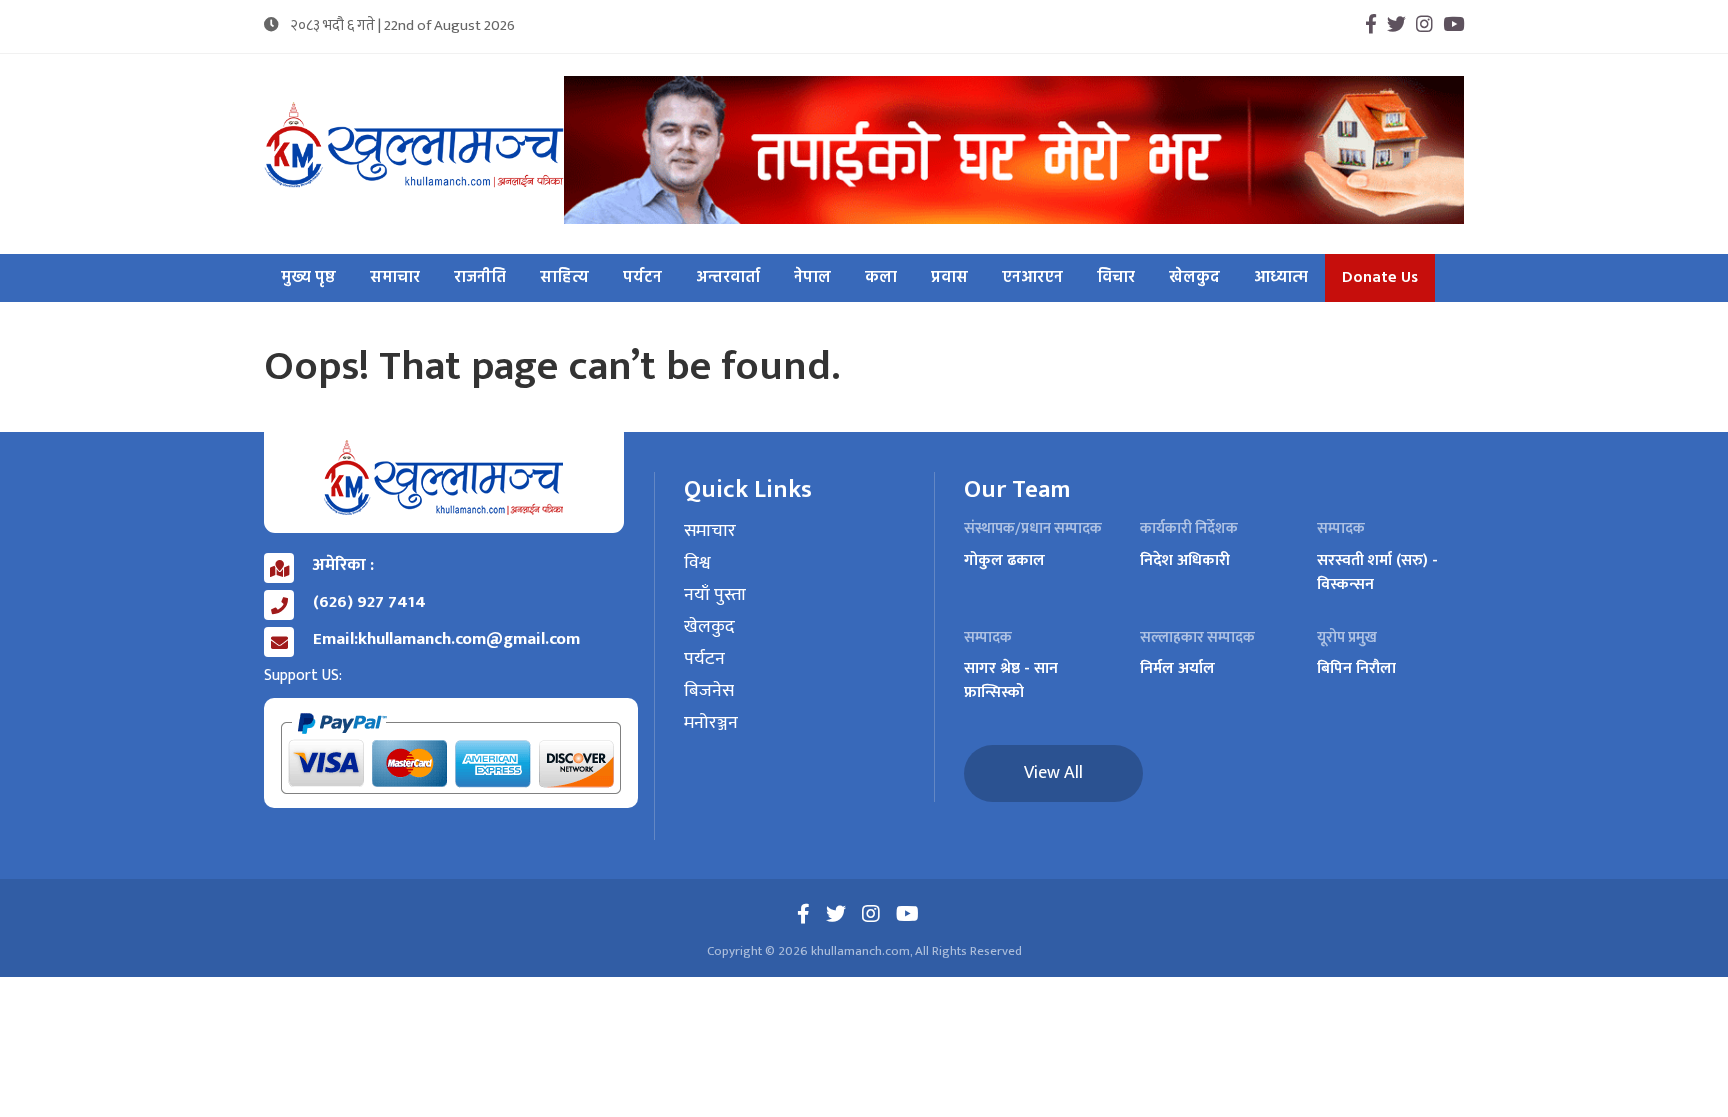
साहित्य (564, 278)
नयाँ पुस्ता (715, 596)
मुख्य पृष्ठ (308, 278)
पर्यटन (642, 278)
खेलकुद (1194, 278)
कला (881, 278)
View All (1053, 773)
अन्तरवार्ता (728, 278)
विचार (1116, 278)
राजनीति (480, 278)
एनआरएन (1032, 278)
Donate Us (1380, 278)
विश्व (697, 564)
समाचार (395, 278)
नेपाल (812, 278)
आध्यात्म (1281, 278)
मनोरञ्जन (711, 724)
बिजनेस (709, 692)
